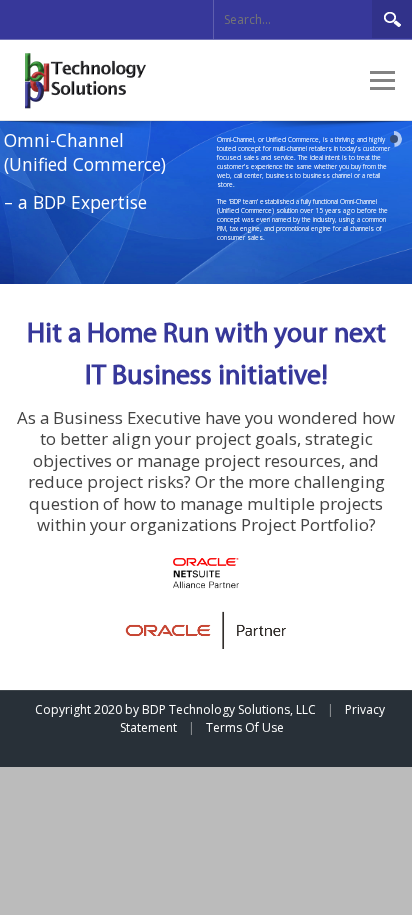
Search (392, 19)
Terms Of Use (245, 727)
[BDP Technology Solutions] (89, 79)
